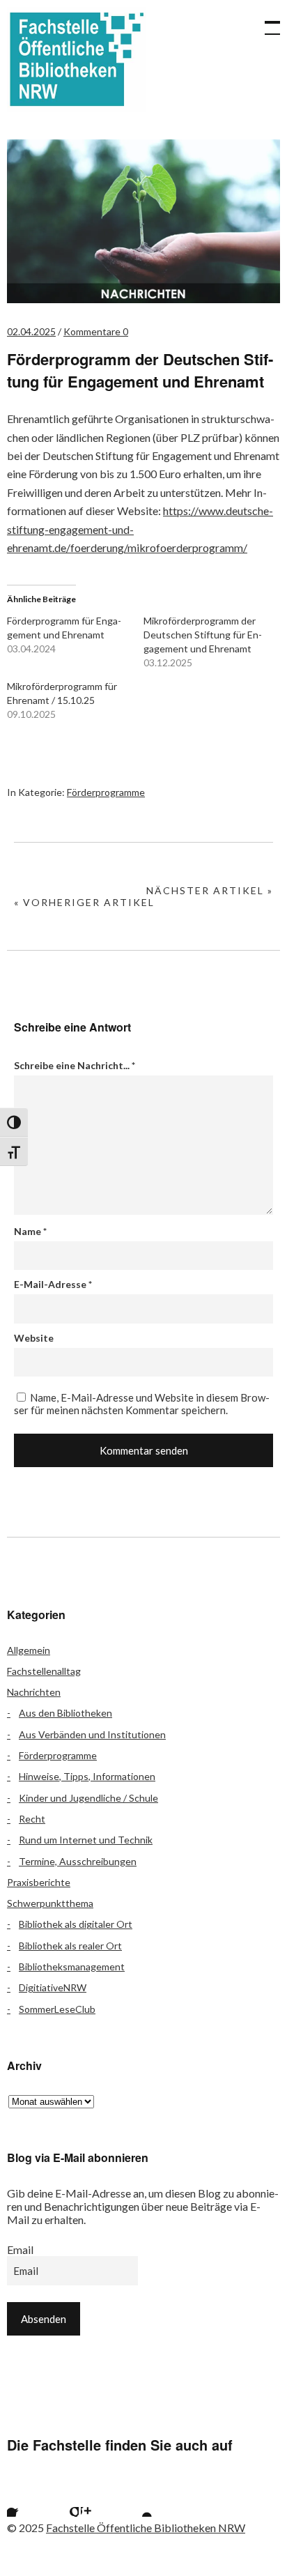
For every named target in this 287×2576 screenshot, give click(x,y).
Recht (32, 1819)
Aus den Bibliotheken (65, 1713)
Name (30, 1231)
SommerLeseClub (57, 2009)
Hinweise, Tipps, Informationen (87, 1776)
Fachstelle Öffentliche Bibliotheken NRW (77, 59)
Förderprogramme (106, 792)
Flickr (61, 2499)
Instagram (98, 2499)
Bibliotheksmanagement (72, 1967)
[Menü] (266, 21)
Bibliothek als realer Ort (70, 1946)
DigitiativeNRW (53, 1987)
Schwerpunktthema (50, 1903)
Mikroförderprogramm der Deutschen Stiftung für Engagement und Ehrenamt (203, 635)
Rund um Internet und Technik (86, 1840)
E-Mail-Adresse (53, 1284)
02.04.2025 (31, 331)
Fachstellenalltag (44, 1671)
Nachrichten (34, 1692)
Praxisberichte (39, 1882)
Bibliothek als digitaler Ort (76, 1924)
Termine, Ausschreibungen (78, 1861)
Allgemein (29, 1650)
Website (34, 1338)
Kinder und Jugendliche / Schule (88, 1798)
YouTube (135, 2499)
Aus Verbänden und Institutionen (92, 1734)
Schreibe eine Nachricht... (75, 1065)
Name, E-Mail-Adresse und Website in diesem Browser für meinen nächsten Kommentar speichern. (142, 1404)
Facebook (24, 2499)
